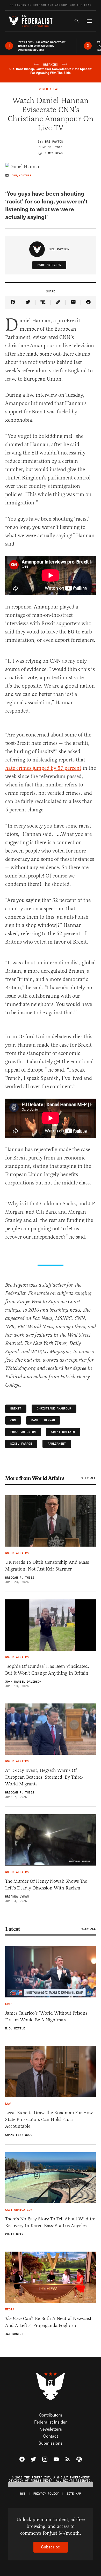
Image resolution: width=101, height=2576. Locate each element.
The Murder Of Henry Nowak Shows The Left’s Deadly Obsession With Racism (46, 1885)
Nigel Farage (21, 1444)
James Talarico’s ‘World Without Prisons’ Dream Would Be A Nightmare (47, 2016)
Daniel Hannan (43, 1420)
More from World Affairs (35, 1478)
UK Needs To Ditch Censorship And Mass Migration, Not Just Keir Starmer (47, 1566)
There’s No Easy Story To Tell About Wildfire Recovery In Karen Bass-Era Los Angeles (50, 2222)
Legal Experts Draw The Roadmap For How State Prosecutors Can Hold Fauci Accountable (49, 2119)
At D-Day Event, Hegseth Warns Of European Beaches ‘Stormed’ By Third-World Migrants (44, 1777)
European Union (23, 1432)
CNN (13, 1420)
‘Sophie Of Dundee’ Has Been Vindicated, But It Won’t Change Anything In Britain (47, 1670)
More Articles (49, 265)
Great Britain (63, 1432)
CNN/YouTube (22, 176)
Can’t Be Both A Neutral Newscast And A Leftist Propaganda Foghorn (48, 2322)
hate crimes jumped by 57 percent (43, 768)
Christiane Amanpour (54, 1409)
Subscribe (51, 2547)
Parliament (57, 1444)
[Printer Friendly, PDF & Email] (88, 302)
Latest (13, 1929)
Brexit (16, 1409)
